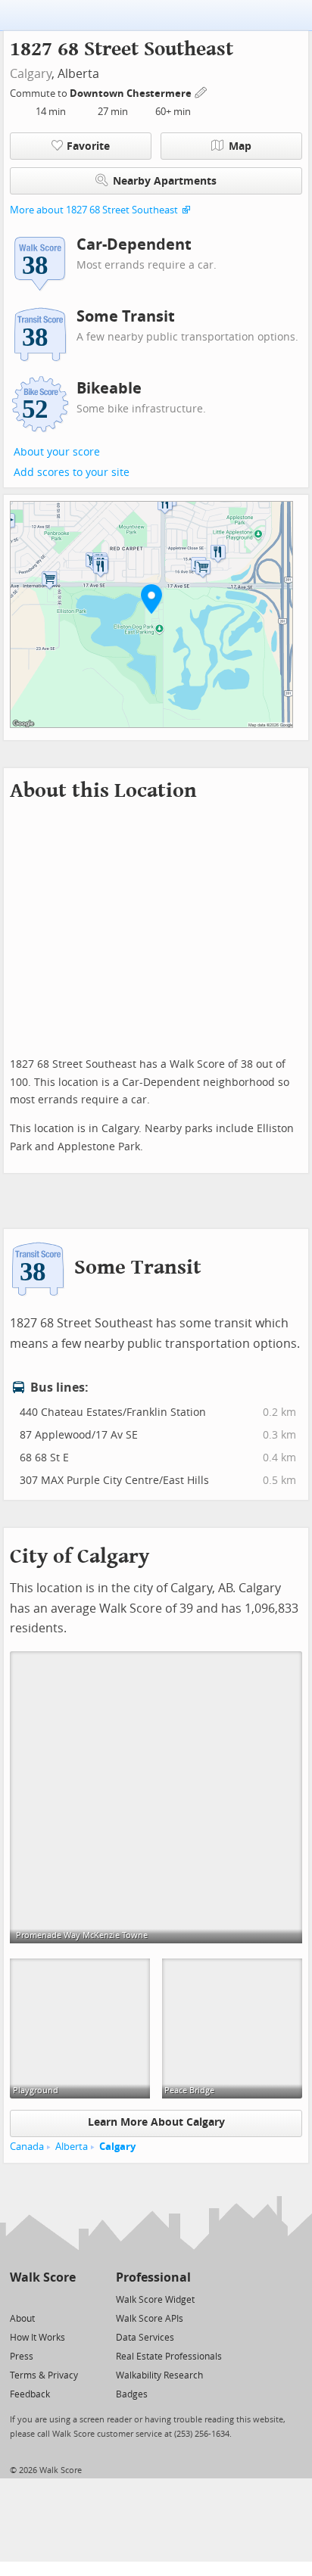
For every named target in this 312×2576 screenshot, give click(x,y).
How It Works (37, 2338)
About (22, 2319)
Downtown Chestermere (132, 93)
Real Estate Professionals (169, 2357)
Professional (153, 2277)
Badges (132, 2394)
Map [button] (240, 146)
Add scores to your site (72, 473)
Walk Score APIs (150, 2319)
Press (22, 2357)
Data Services (145, 2338)
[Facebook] (42, 2299)
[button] (151, 599)
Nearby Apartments (165, 181)
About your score (57, 452)
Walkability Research (159, 2375)
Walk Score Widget (155, 2300)
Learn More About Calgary (156, 2122)
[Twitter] (19, 2299)
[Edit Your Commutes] (201, 91)
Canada (27, 2147)
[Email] (66, 2299)
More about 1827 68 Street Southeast (94, 210)
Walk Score (43, 2277)
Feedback (30, 2394)
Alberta (72, 2147)
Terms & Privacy (44, 2375)
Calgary (31, 74)
